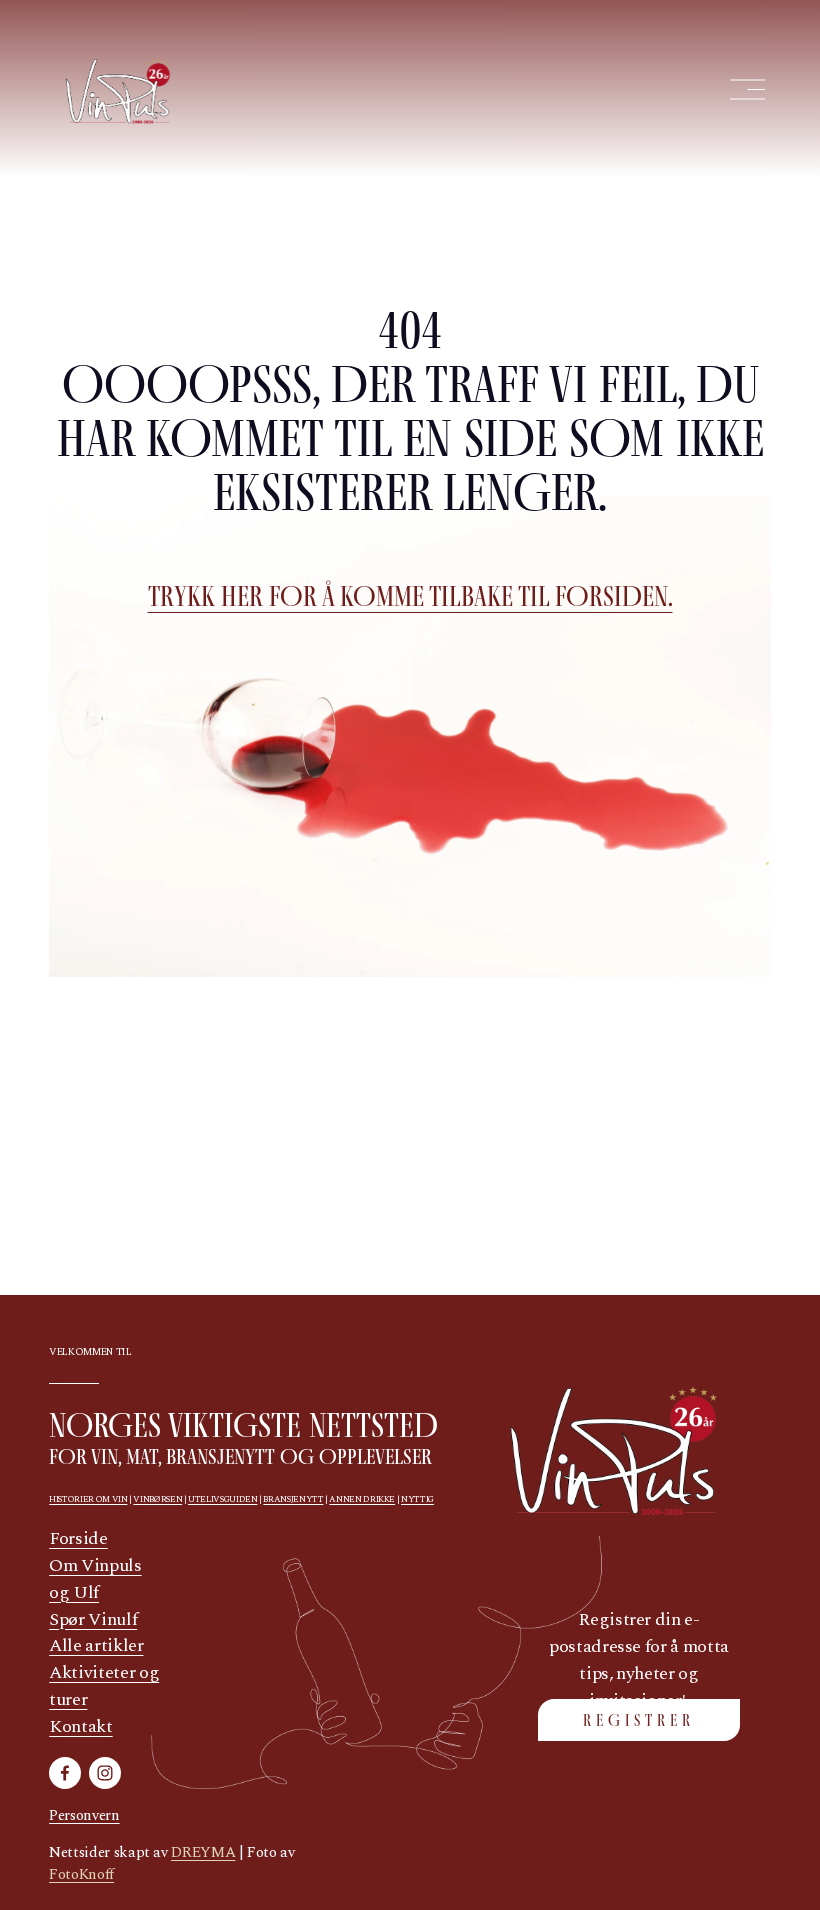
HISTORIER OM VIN (88, 1500)
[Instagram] (105, 1773)
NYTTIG (417, 1500)
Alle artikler (96, 1646)
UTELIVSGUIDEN (222, 1500)
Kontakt (81, 1727)
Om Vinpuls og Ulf (95, 1579)
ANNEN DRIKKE (362, 1500)
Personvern (84, 1816)
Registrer (639, 1720)
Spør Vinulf (93, 1620)
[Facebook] (65, 1773)
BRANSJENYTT (293, 1500)
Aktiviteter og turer (104, 1686)
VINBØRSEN (157, 1500)
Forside (78, 1539)
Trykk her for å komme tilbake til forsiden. (410, 596)
